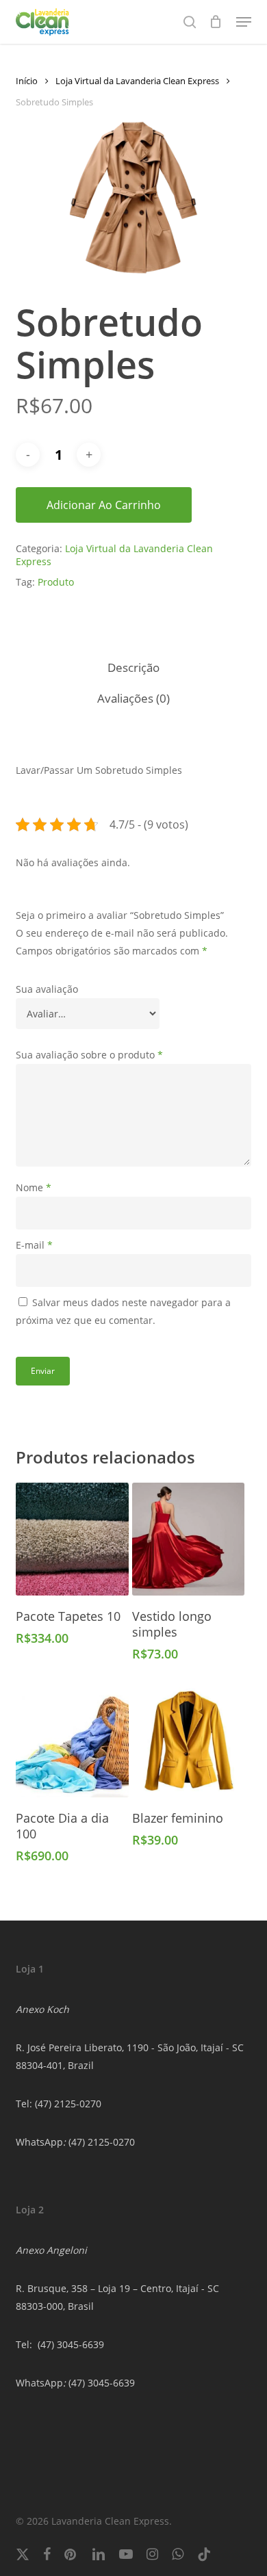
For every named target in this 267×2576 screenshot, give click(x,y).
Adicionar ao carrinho (104, 505)
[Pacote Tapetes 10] (72, 1539)
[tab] (133, 668)
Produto (56, 582)
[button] (244, 22)
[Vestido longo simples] (189, 1539)
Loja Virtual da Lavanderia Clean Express (137, 81)
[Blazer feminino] (189, 1741)
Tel (23, 2344)
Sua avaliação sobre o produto (89, 1055)
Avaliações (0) (133, 698)
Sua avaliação (47, 989)
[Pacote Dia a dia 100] (72, 1741)
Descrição (133, 667)
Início (27, 81)
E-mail (34, 1245)
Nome (34, 1187)
